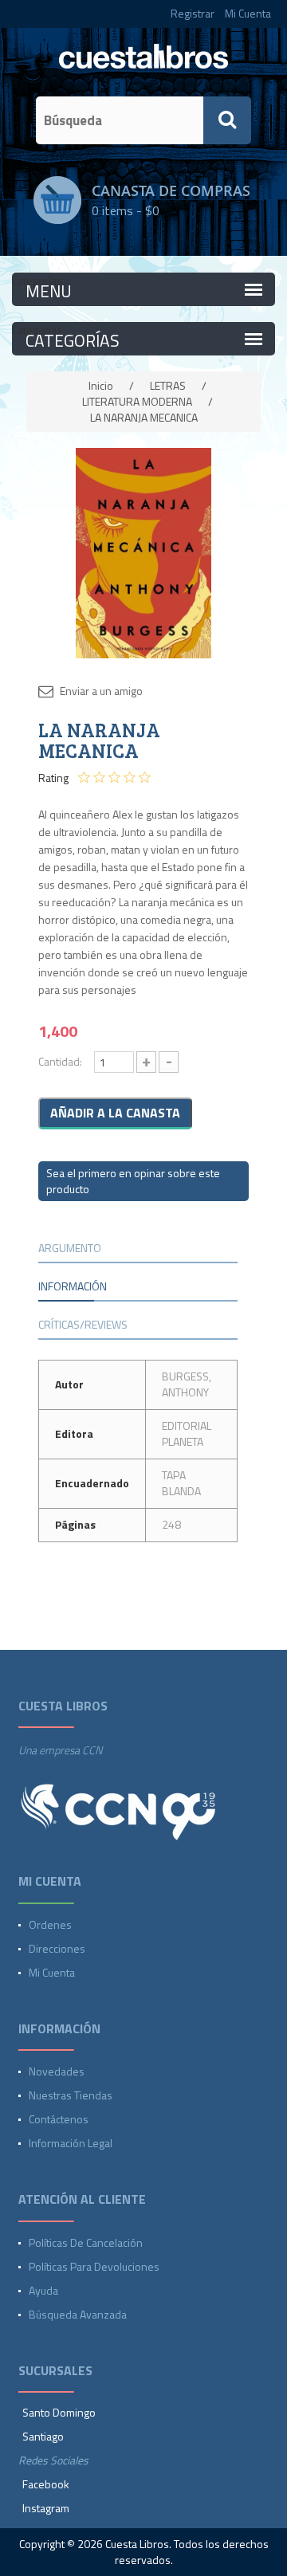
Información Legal (71, 2143)
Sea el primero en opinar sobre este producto (133, 1181)
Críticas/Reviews (83, 1324)
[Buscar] (227, 120)
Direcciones (57, 1948)
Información (73, 1286)
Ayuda (43, 2290)
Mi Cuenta (248, 13)
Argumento (70, 1248)
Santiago (43, 2436)
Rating (53, 778)
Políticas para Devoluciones (94, 2266)
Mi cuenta (52, 1972)
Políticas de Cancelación (86, 2242)
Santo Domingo (59, 2412)
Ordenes (50, 1924)
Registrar (193, 13)
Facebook (46, 2484)
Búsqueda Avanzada (78, 2314)
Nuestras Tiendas (71, 2095)
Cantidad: (60, 1061)
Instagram (46, 2508)
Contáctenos (59, 2119)
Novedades (57, 2071)
